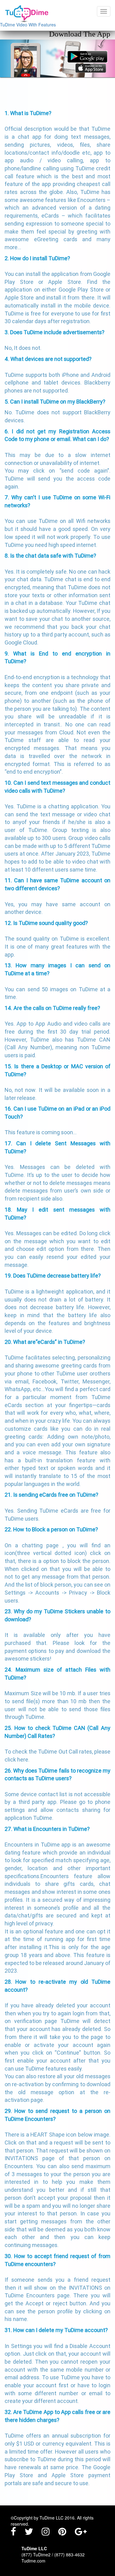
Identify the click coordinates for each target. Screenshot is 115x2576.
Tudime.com (33, 2561)
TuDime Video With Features (28, 25)
